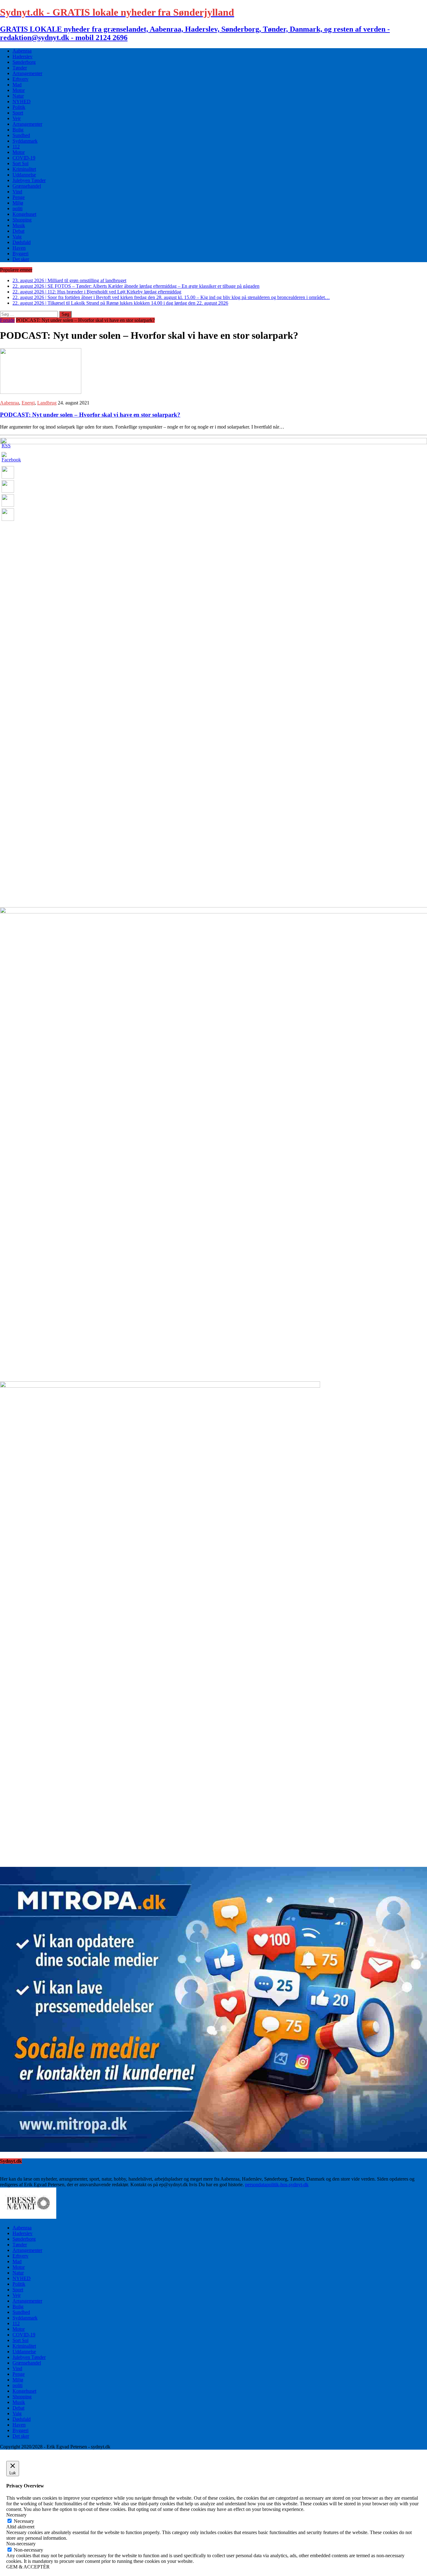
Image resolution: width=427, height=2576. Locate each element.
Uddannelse (24, 175)
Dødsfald (22, 242)
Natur (18, 96)
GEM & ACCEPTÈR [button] (28, 2567)
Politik (19, 107)
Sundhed (21, 135)
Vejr (17, 118)
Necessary (24, 2521)
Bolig (18, 130)
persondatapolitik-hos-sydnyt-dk (277, 2185)
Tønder (20, 68)
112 (16, 147)
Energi (28, 403)
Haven (19, 248)
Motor (19, 90)
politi (18, 208)
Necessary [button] (16, 2515)
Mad (17, 85)
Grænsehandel (27, 186)
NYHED (22, 102)
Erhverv (20, 79)
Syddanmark (25, 141)
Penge (19, 197)
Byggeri (20, 254)
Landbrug (47, 403)
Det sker (21, 259)
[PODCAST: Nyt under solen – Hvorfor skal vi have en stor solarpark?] (41, 392)
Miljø (18, 203)
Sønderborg (24, 62)
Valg (17, 237)
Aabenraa (22, 51)
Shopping (22, 220)
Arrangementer (27, 73)
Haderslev (23, 56)
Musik (19, 225)
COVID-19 (24, 158)
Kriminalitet (24, 169)
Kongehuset (24, 214)
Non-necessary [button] (21, 2544)
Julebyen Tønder (29, 180)
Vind (17, 192)
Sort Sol (20, 163)
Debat (18, 231)
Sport (18, 113)
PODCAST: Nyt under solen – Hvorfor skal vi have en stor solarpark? (90, 415)
